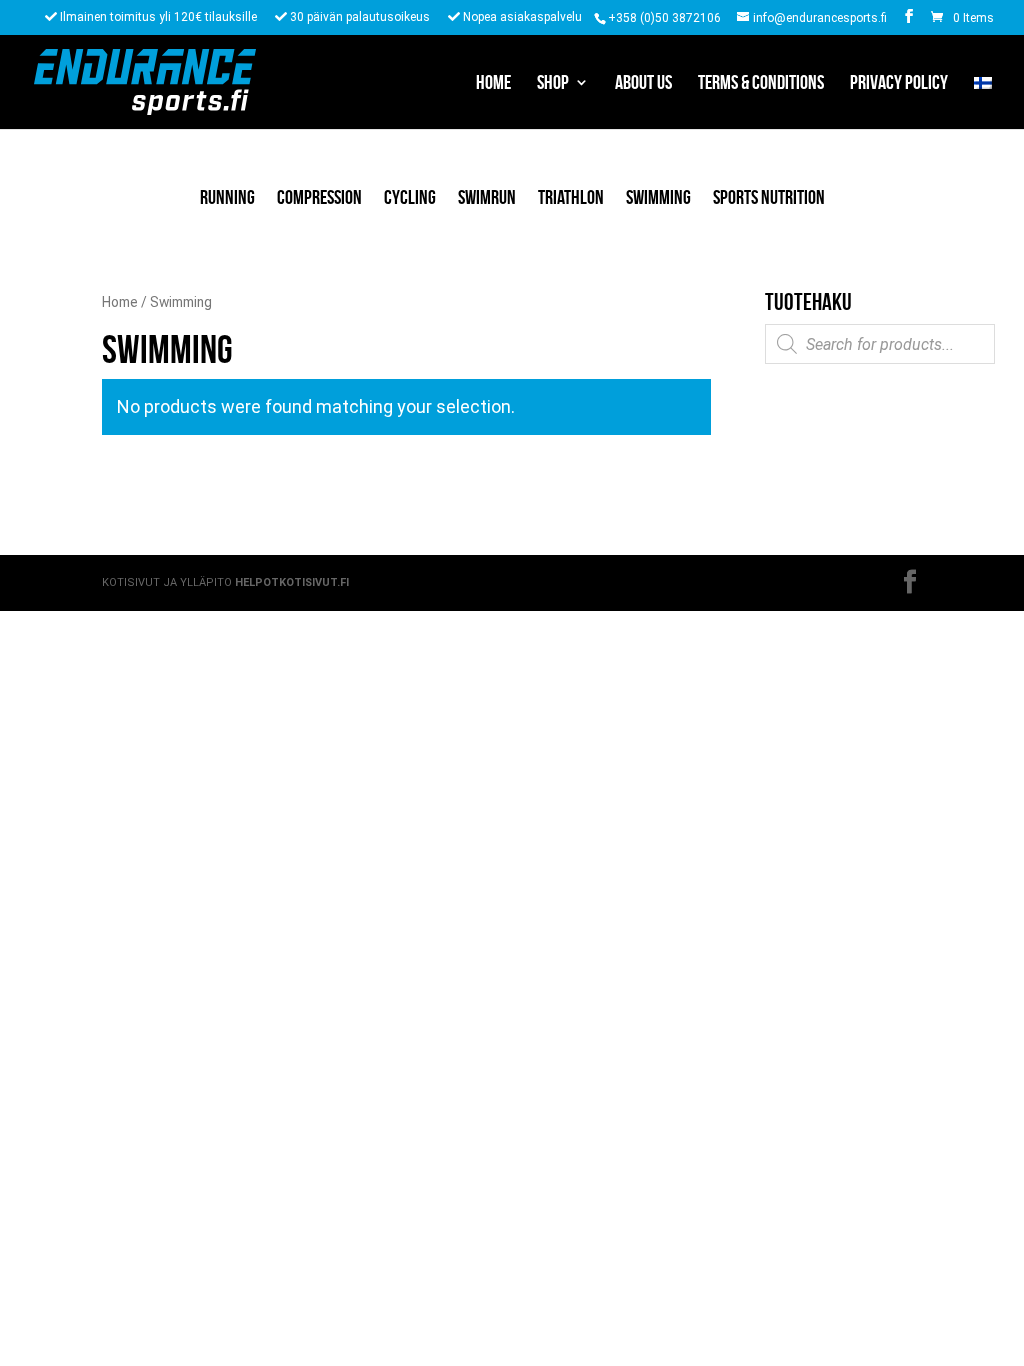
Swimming (658, 197)
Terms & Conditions (761, 84)
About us (643, 84)
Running (227, 197)
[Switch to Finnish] (983, 102)
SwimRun (487, 197)
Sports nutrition (769, 197)
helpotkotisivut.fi (292, 582)
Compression (319, 197)
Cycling (410, 197)
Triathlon (571, 197)
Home (493, 84)
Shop (553, 84)
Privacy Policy (899, 84)
